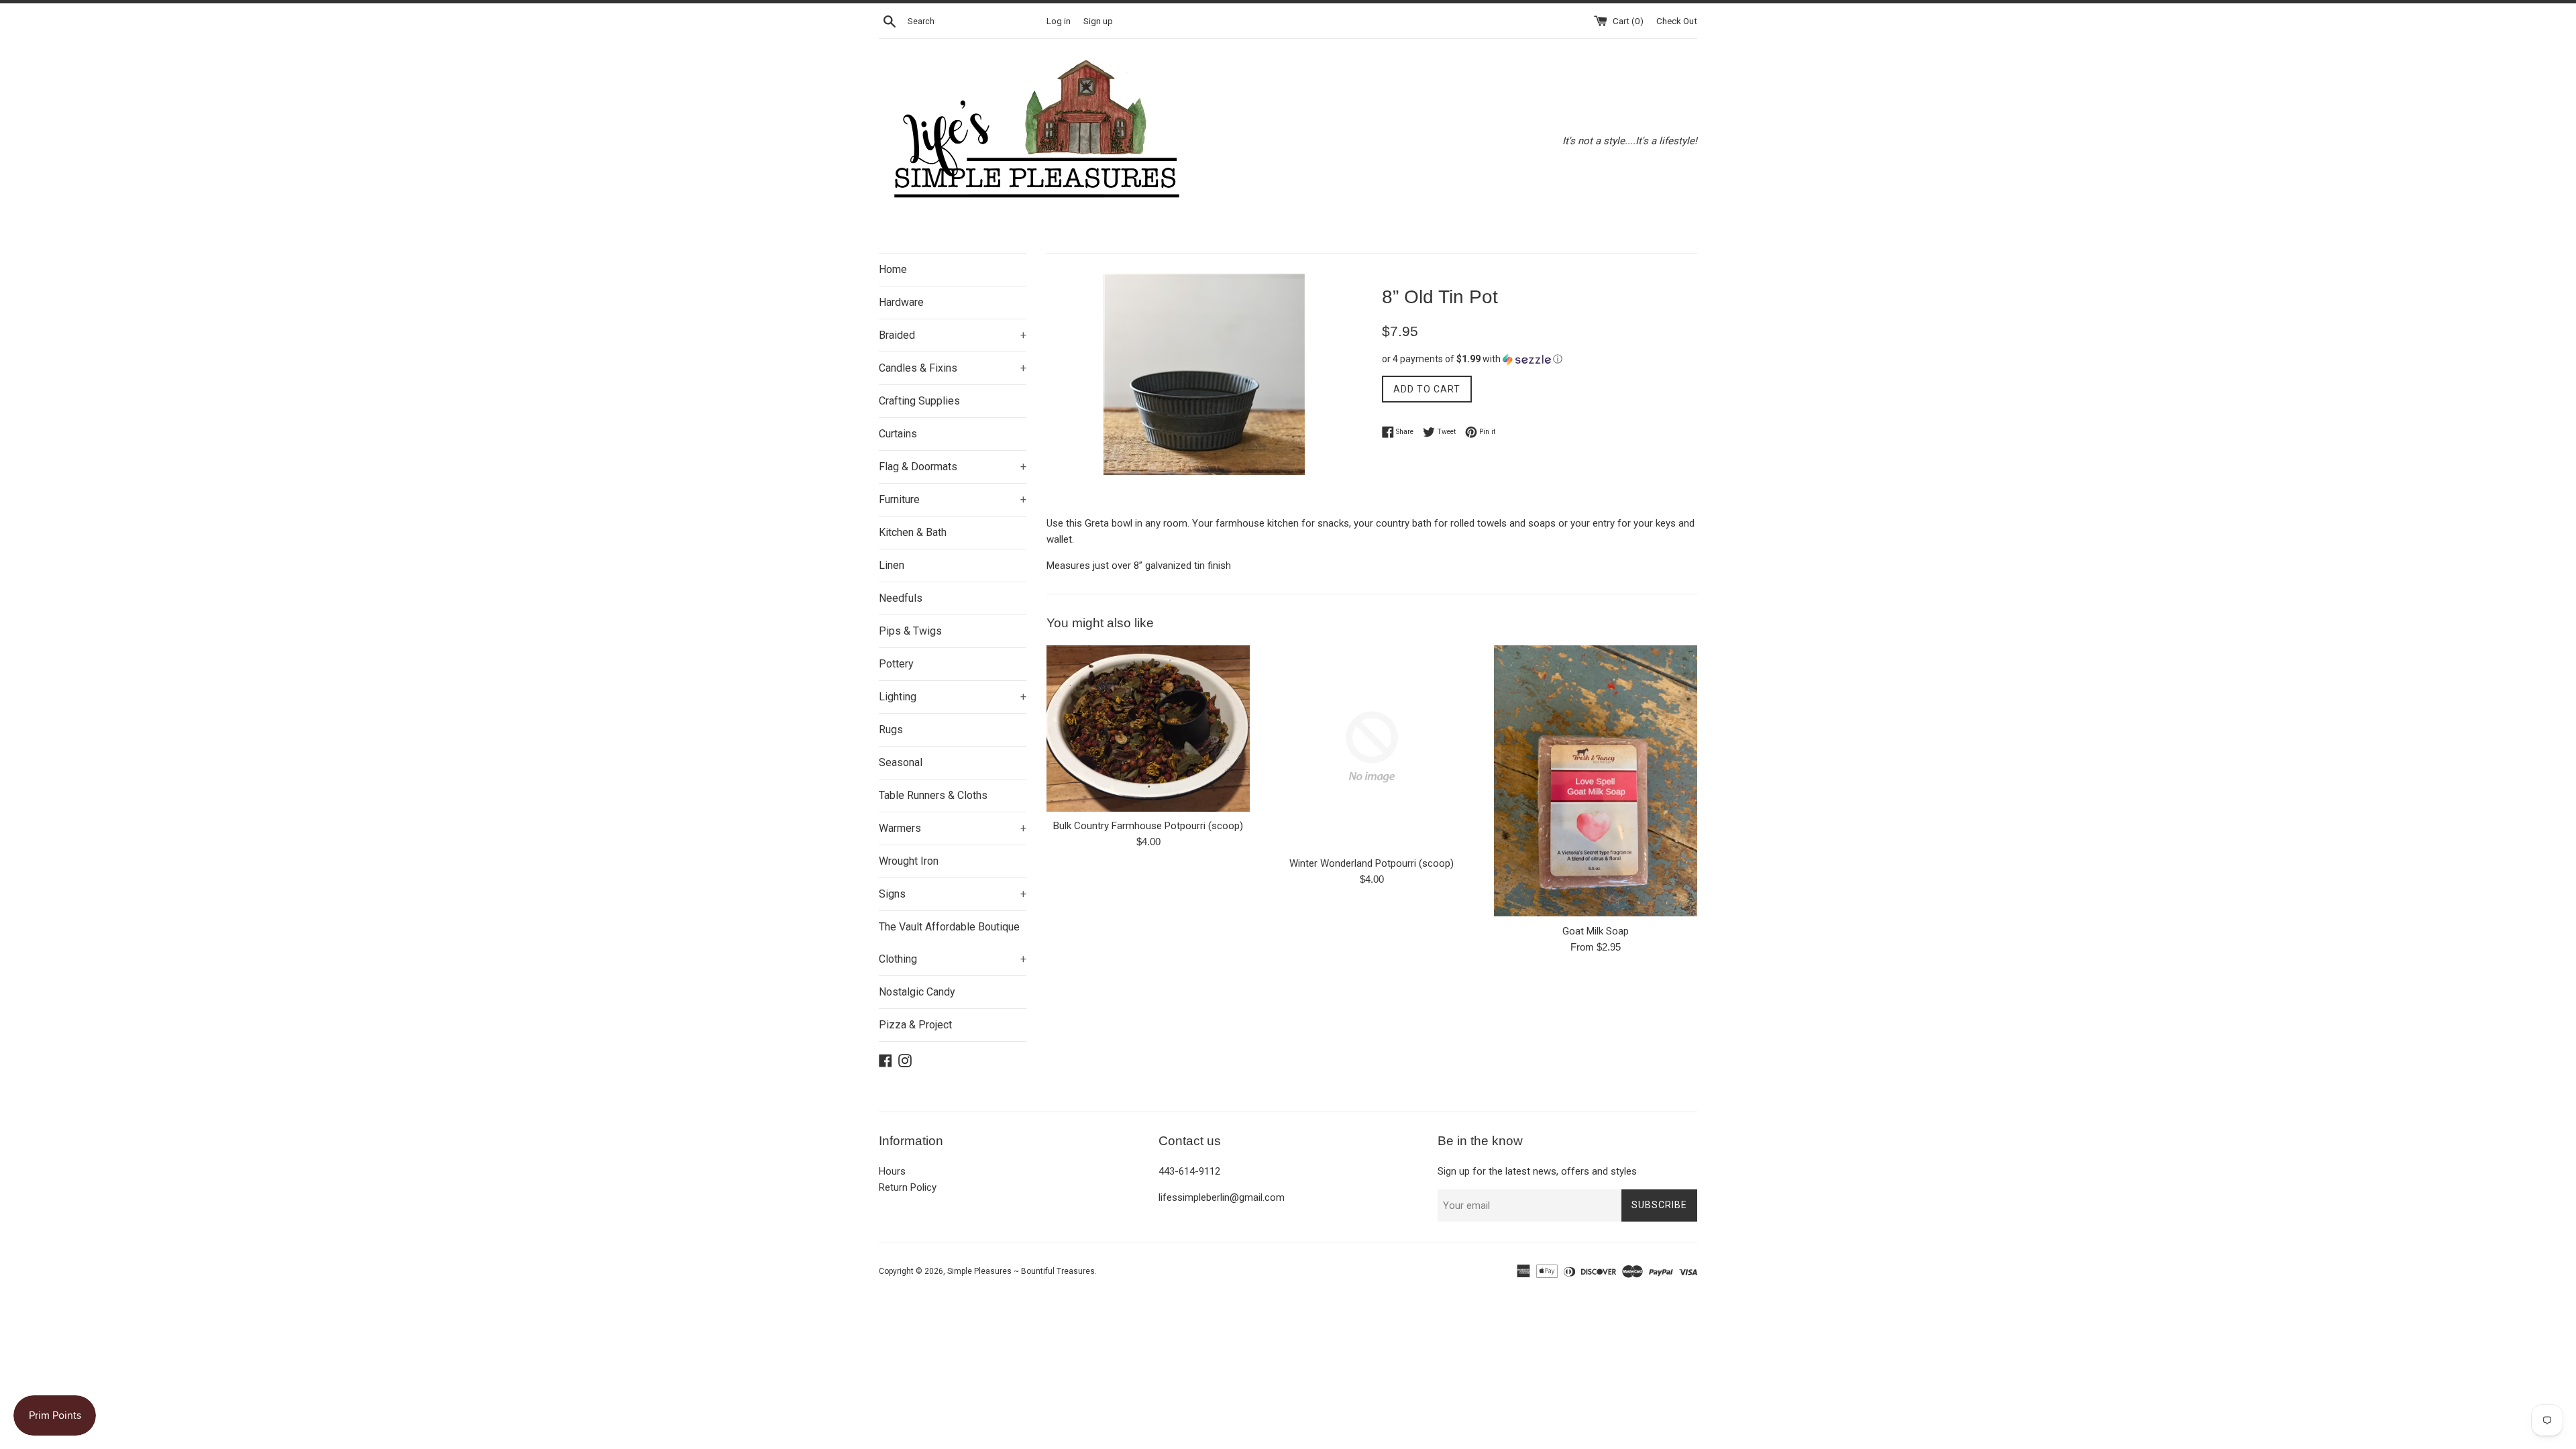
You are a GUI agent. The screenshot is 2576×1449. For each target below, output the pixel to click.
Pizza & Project (915, 1025)
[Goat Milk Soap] (1596, 781)
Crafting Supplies (919, 401)
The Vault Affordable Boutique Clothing (953, 943)
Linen (892, 565)
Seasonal (901, 762)
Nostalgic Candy (917, 992)
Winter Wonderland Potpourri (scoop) (1372, 863)
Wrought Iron (909, 861)
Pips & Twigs (910, 631)
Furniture (953, 499)
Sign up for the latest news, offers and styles (1537, 1171)
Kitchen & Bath (913, 532)
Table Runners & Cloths (933, 795)
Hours (892, 1171)
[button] (1540, 359)
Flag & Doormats (953, 467)
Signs (953, 894)
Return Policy (908, 1187)
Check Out (1677, 21)
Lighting (953, 697)
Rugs (891, 730)
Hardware (901, 302)
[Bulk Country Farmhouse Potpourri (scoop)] (1148, 729)
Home (893, 269)
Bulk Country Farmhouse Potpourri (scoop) (1148, 826)
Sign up (1098, 21)
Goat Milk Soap (1596, 931)
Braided (953, 335)
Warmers (953, 828)
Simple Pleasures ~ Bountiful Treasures (1021, 1271)
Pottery (896, 664)
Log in (1059, 21)
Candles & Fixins (953, 368)
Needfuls (901, 598)
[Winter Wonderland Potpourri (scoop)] (1372, 747)
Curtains (898, 434)
